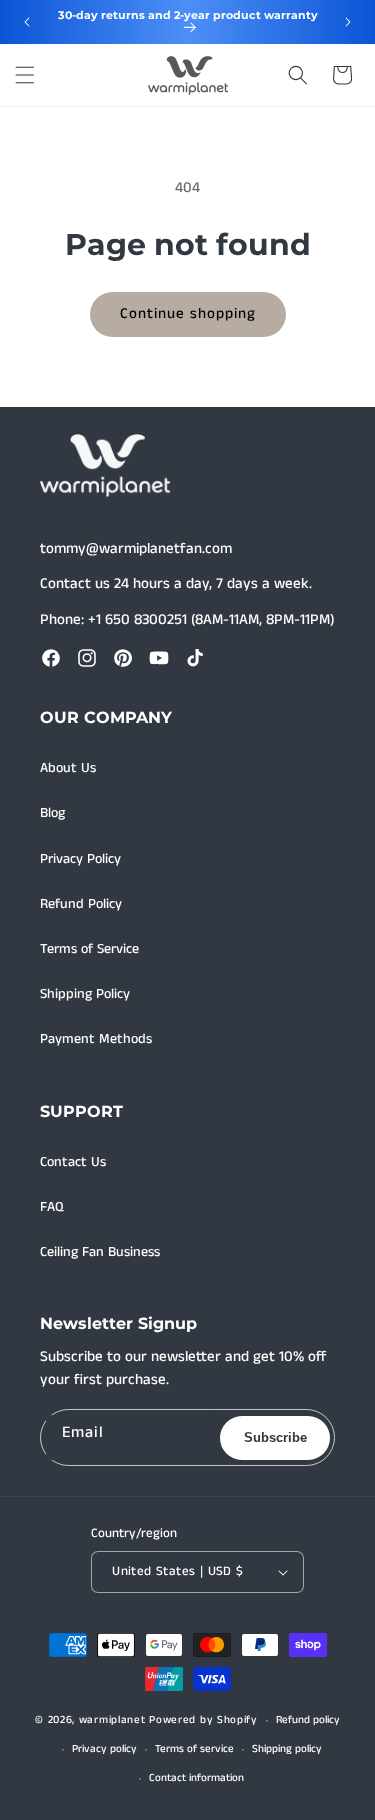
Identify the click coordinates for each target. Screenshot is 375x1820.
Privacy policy (104, 1749)
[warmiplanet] (105, 466)
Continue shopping (188, 313)
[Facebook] (51, 658)
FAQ (52, 1207)
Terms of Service (89, 949)
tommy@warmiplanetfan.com (136, 548)
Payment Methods (96, 1039)
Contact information (196, 1778)
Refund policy (308, 1720)
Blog (52, 813)
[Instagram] (87, 658)
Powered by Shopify (203, 1720)
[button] (25, 75)
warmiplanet (112, 1720)
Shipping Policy (85, 994)
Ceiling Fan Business (100, 1252)
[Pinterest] (123, 658)
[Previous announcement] (27, 22)
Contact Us (73, 1162)
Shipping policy (287, 1749)
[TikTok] (195, 658)
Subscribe (275, 1437)
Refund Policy (81, 904)
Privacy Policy (80, 859)
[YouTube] (159, 658)
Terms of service (194, 1749)
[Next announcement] (348, 22)
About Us (68, 768)
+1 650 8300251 (137, 619)
